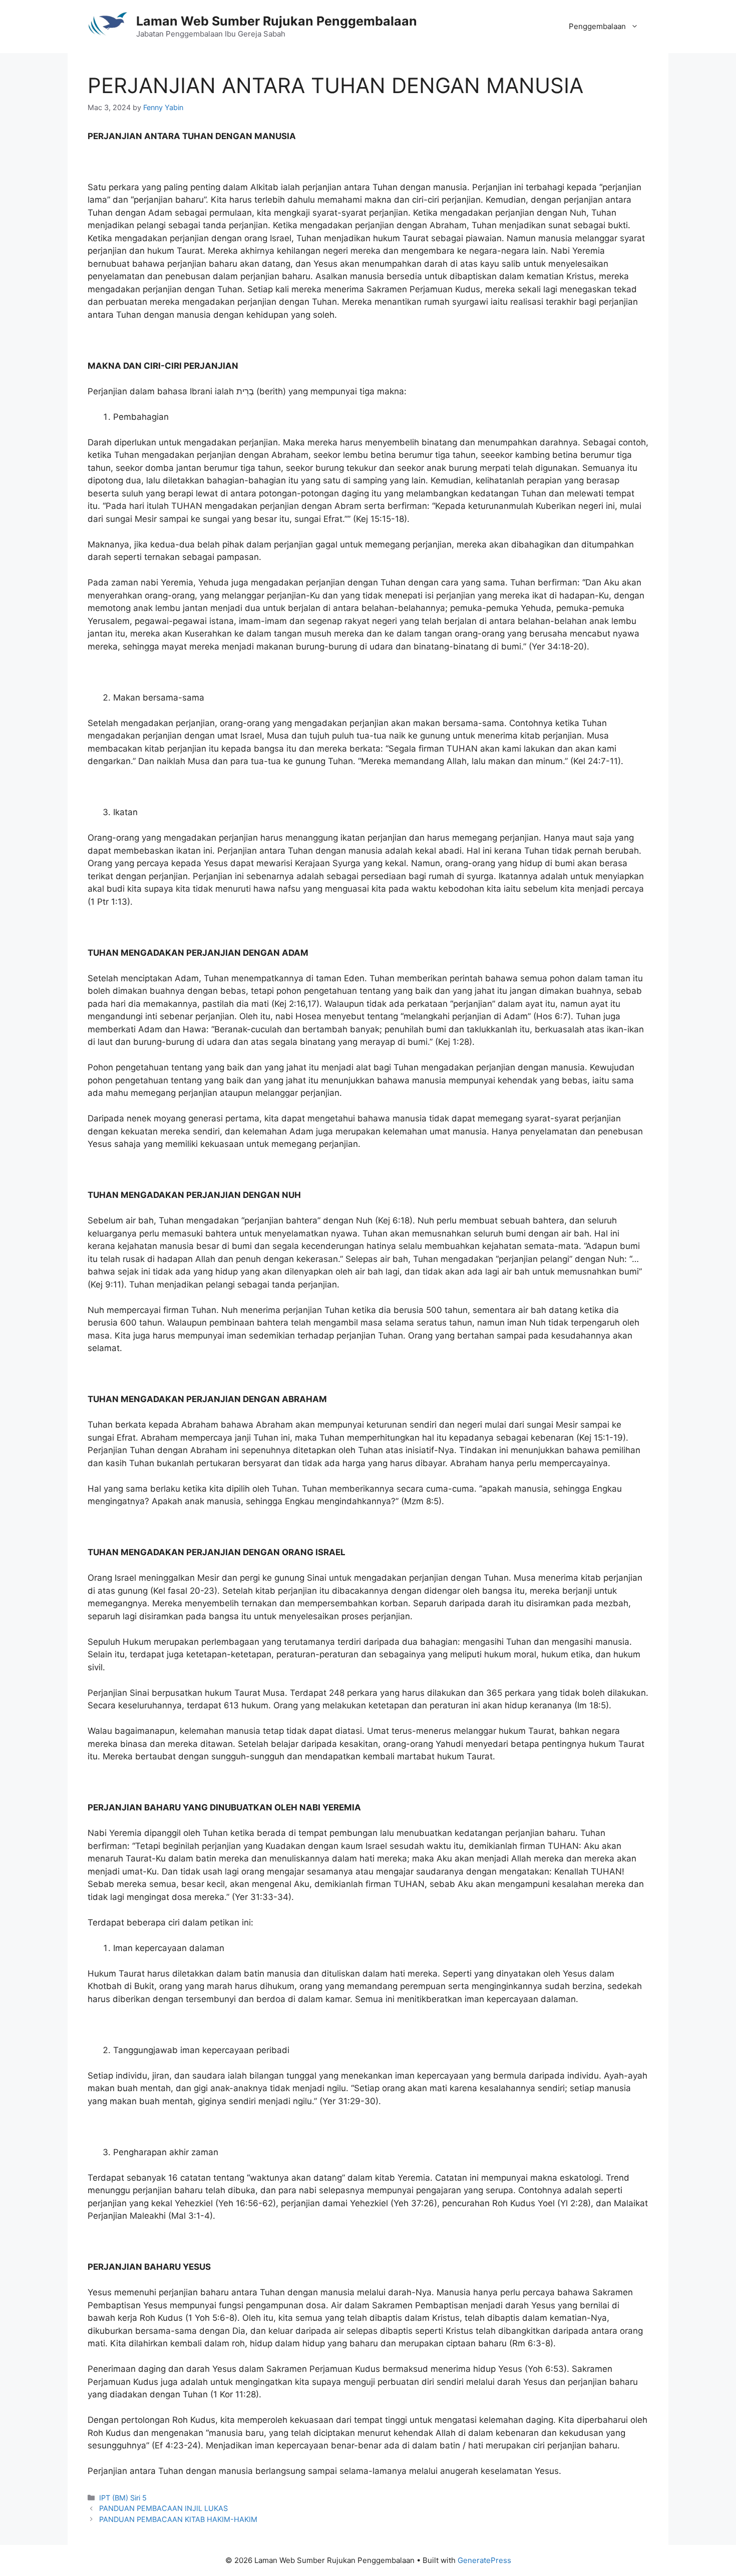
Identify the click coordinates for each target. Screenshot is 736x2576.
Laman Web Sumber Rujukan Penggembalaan (277, 21)
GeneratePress (484, 2560)
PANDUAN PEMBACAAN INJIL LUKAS (163, 2508)
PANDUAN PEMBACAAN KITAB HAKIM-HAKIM (178, 2519)
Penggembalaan (597, 26)
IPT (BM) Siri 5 (123, 2498)
